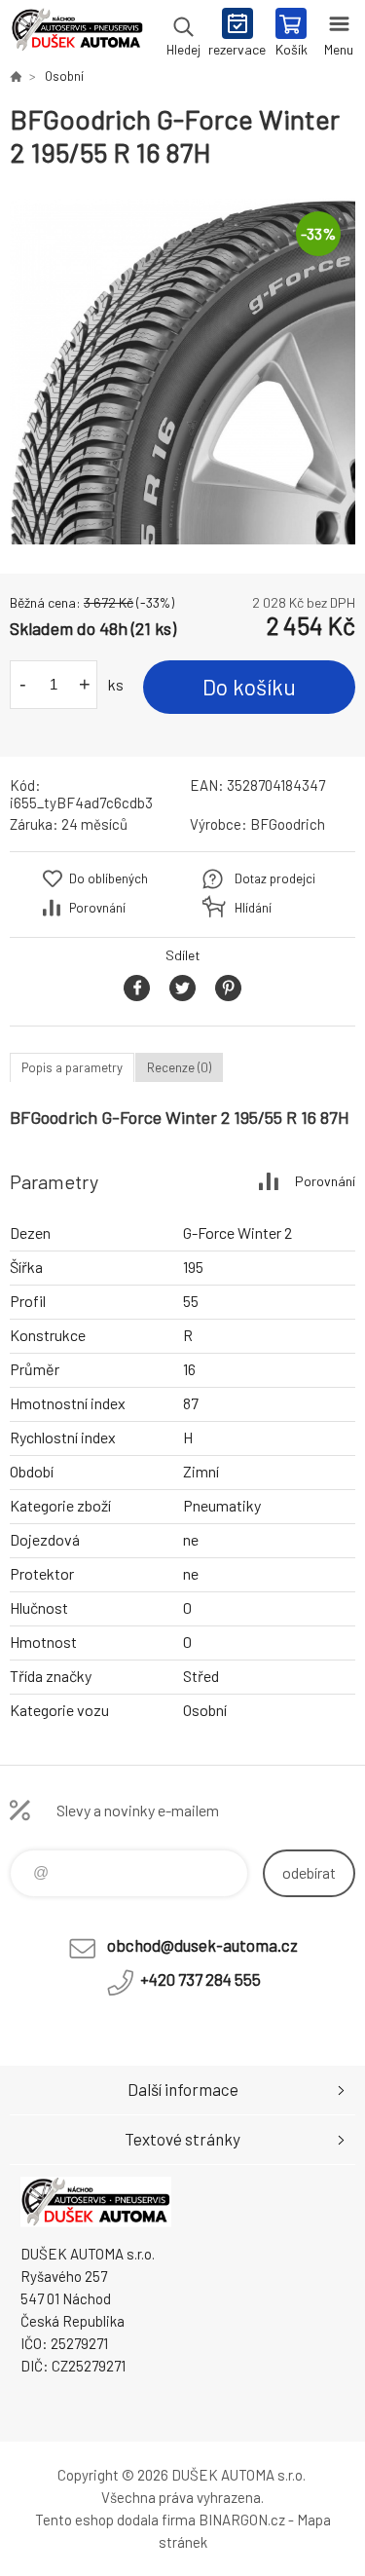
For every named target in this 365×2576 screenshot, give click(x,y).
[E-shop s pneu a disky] (16, 76)
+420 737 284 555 (201, 1979)
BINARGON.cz (242, 2520)
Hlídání (253, 908)
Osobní (64, 76)
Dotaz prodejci (275, 878)
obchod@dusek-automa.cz (202, 1945)
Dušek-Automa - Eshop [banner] (76, 34)
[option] (182, 372)
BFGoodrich (288, 824)
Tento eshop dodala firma (115, 2520)
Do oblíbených (109, 878)
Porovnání (97, 908)
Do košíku (249, 687)
